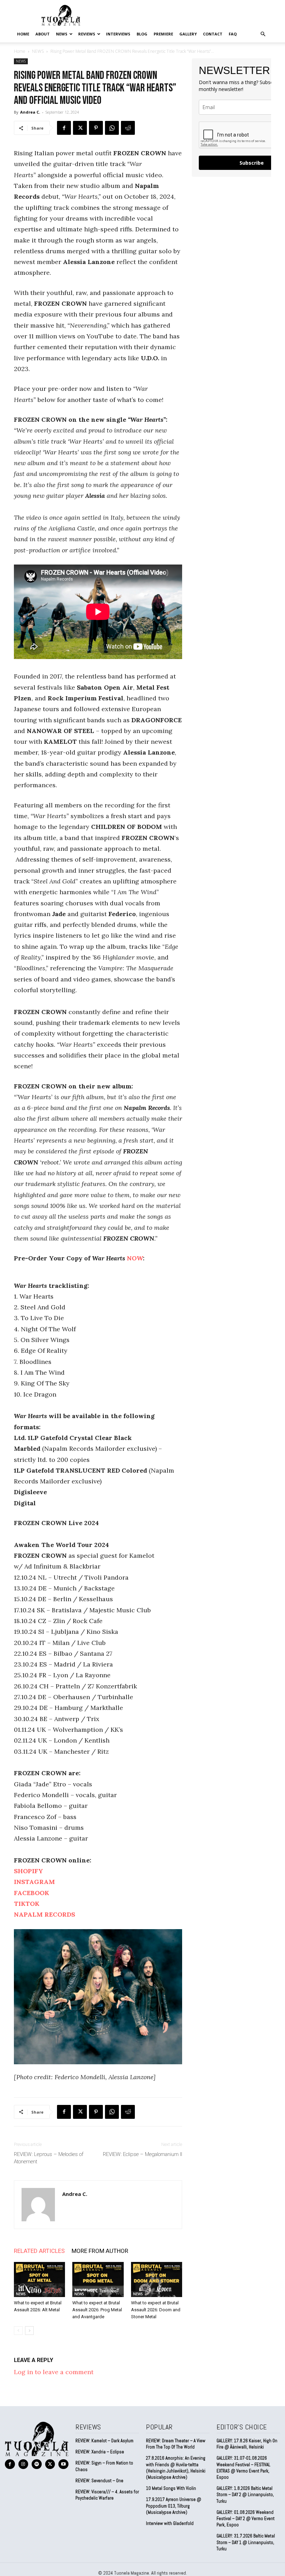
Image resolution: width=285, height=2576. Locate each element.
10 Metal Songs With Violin (171, 2488)
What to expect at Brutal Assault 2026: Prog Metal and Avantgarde (97, 2310)
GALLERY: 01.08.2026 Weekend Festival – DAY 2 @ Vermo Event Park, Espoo (246, 2519)
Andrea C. (30, 112)
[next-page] (29, 2331)
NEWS (62, 34)
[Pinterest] (96, 128)
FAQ (233, 34)
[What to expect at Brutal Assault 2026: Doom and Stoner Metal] (157, 2279)
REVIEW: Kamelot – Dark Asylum (104, 2441)
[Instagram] (23, 2464)
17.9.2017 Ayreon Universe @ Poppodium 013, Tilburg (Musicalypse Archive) (174, 2506)
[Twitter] (80, 128)
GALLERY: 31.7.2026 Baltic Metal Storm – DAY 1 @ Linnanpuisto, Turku (246, 2542)
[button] (263, 34)
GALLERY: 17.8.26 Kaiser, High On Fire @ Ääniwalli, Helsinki (247, 2444)
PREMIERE (163, 34)
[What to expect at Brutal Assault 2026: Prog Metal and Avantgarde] (98, 2279)
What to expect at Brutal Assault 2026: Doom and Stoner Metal (156, 2310)
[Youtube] (63, 2464)
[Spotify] (37, 2464)
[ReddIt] (128, 128)
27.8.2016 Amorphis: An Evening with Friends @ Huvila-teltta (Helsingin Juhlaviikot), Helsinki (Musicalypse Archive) (176, 2468)
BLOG (142, 34)
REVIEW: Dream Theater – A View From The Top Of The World (176, 2444)
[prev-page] (18, 2331)
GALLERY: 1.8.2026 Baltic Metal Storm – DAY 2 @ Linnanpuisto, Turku (245, 2495)
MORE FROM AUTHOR (100, 2251)
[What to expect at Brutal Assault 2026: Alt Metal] (39, 2279)
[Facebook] (64, 128)
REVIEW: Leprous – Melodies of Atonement (49, 2158)
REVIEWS (87, 34)
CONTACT (213, 34)
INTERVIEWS (118, 34)
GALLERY (188, 34)
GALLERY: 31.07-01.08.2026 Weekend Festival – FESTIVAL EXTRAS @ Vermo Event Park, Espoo (243, 2468)
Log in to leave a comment (54, 2372)
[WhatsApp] (112, 128)
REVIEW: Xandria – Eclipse (100, 2452)
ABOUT (43, 34)
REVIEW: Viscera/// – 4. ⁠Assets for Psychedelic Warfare (107, 2495)
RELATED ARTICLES (39, 2251)
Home (23, 34)
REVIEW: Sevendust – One (99, 2481)
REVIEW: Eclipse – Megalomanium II (142, 2154)
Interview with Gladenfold (170, 2523)
